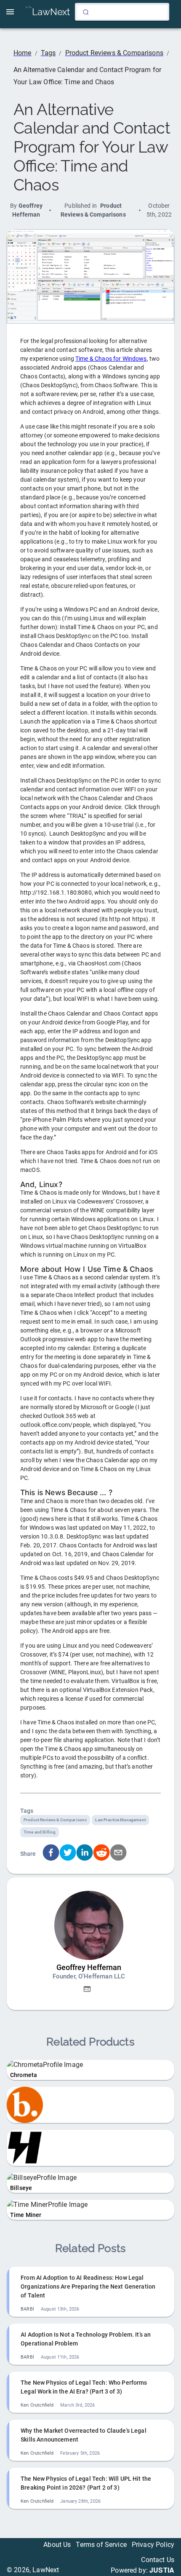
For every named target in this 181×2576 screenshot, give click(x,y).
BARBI (27, 2309)
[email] (118, 1854)
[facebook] (51, 1854)
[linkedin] (85, 1854)
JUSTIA (162, 2570)
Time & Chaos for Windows (111, 359)
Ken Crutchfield (37, 2405)
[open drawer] (10, 12)
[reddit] (101, 1854)
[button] (87, 1989)
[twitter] (68, 1854)
